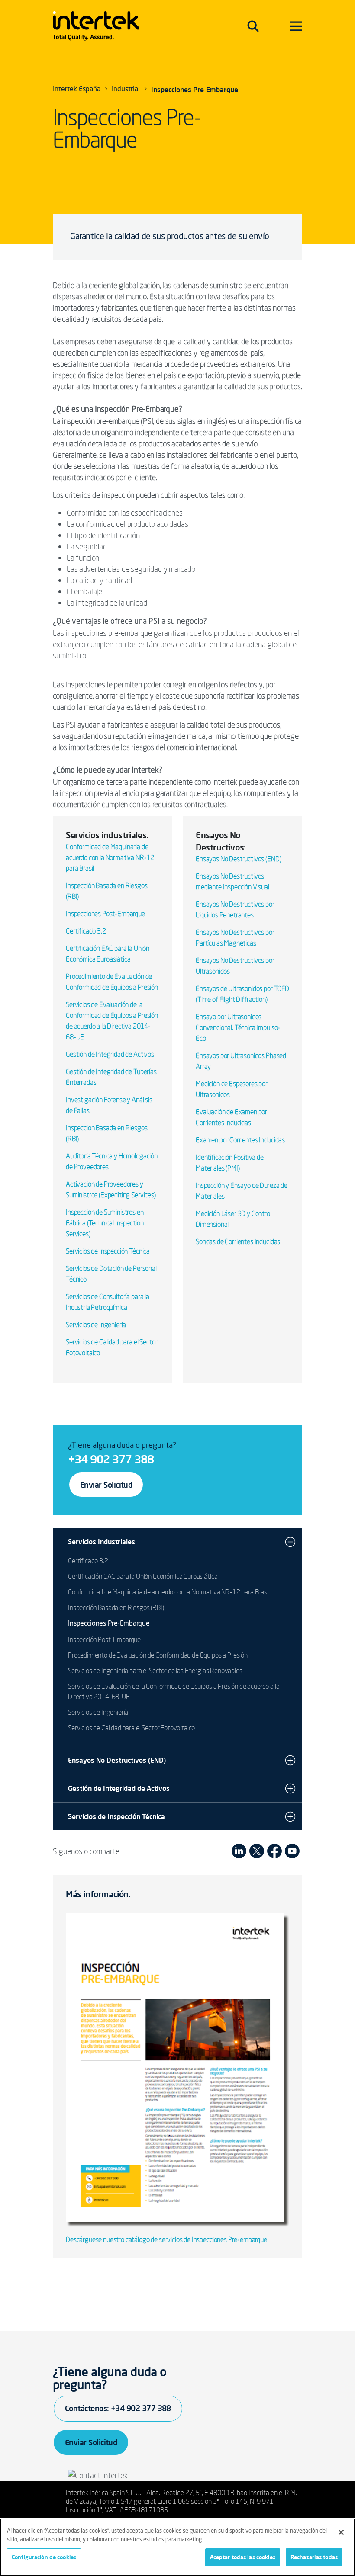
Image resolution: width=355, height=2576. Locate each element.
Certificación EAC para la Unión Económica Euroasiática (143, 1576)
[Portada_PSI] (177, 2069)
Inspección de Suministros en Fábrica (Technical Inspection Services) (105, 1223)
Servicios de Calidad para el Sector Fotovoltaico (131, 1728)
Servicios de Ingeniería (96, 1325)
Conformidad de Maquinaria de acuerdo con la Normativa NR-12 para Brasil (110, 857)
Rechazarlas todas (314, 2557)
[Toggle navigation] (253, 26)
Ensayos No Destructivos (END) (238, 859)
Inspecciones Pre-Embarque (109, 1624)
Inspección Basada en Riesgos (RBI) (116, 1607)
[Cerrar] (341, 2532)
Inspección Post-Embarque (104, 1639)
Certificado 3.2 (86, 931)
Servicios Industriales (102, 1542)
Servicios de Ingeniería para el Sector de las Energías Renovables (155, 1671)
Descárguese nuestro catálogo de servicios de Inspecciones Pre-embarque (166, 2239)
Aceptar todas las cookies (243, 2557)
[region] (177, 2547)
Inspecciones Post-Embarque (105, 914)
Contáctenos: (118, 2408)
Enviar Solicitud (106, 1485)
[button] (290, 1542)
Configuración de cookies (44, 2557)
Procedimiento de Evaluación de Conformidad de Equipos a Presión (158, 1655)
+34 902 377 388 (111, 1459)
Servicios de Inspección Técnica (108, 1251)
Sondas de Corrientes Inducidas (238, 1241)
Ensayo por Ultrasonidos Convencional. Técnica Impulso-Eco (238, 1027)
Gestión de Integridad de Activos (110, 1054)
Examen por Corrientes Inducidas (240, 1140)
